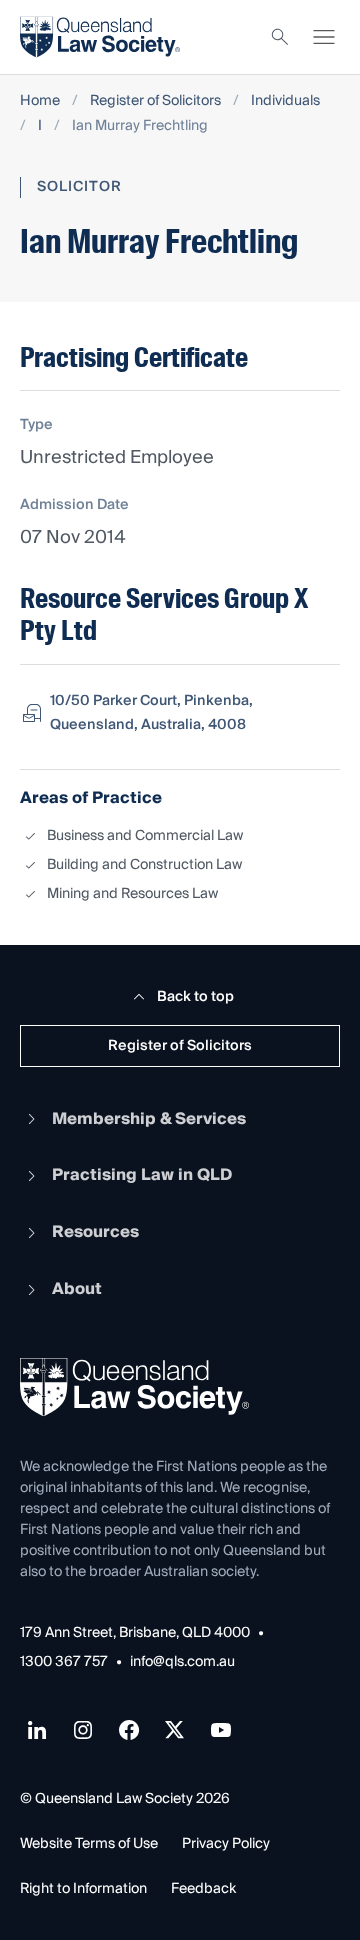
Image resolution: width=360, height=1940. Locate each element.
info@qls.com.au (182, 1662)
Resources (95, 1232)
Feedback (203, 1889)
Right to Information (83, 1889)
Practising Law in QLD (142, 1175)
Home (40, 101)
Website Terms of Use (89, 1844)
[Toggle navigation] (324, 37)
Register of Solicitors (155, 101)
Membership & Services (149, 1119)
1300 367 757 (64, 1662)
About (77, 1289)
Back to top (195, 997)
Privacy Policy (226, 1844)
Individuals (285, 101)
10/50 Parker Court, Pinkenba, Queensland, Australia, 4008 (151, 713)
